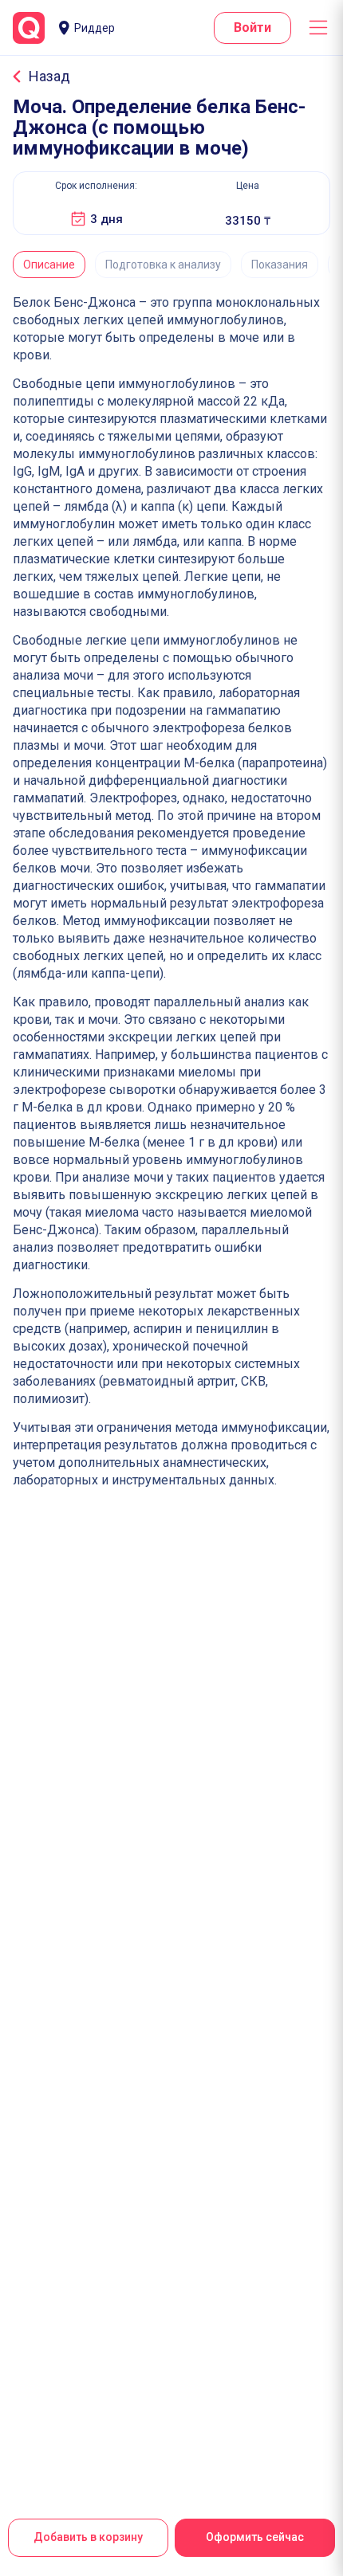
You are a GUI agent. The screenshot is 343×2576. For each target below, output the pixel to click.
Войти (252, 27)
